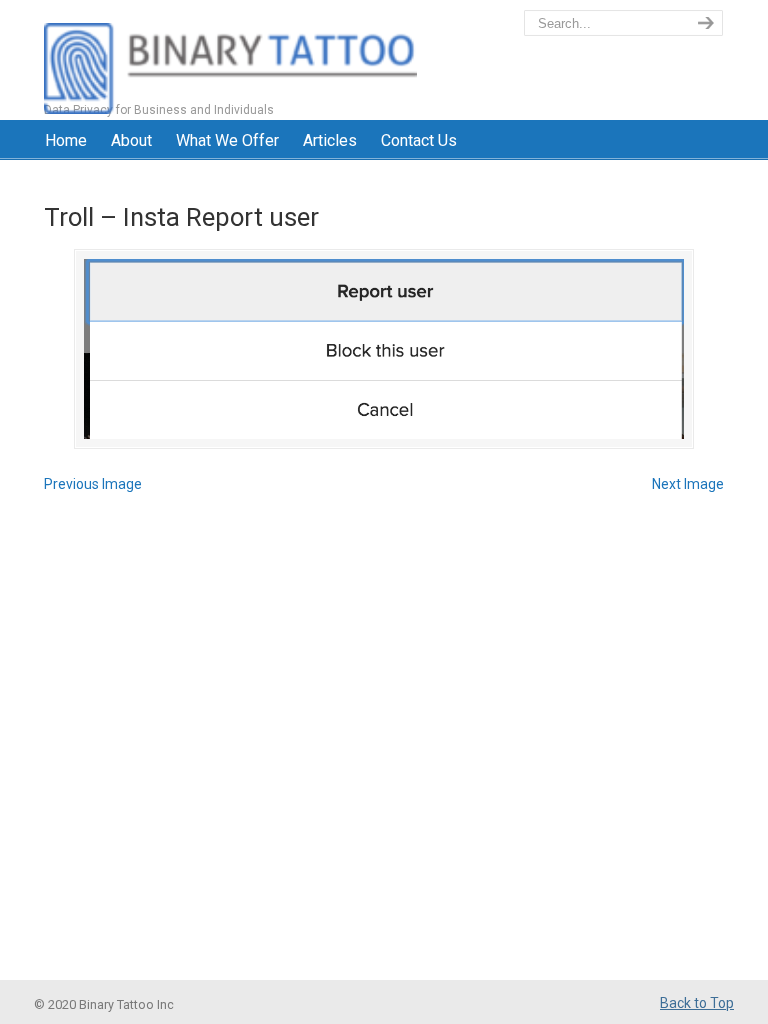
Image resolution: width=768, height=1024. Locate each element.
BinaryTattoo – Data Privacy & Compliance (230, 60)
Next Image (688, 484)
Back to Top (697, 1003)
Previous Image (93, 484)
